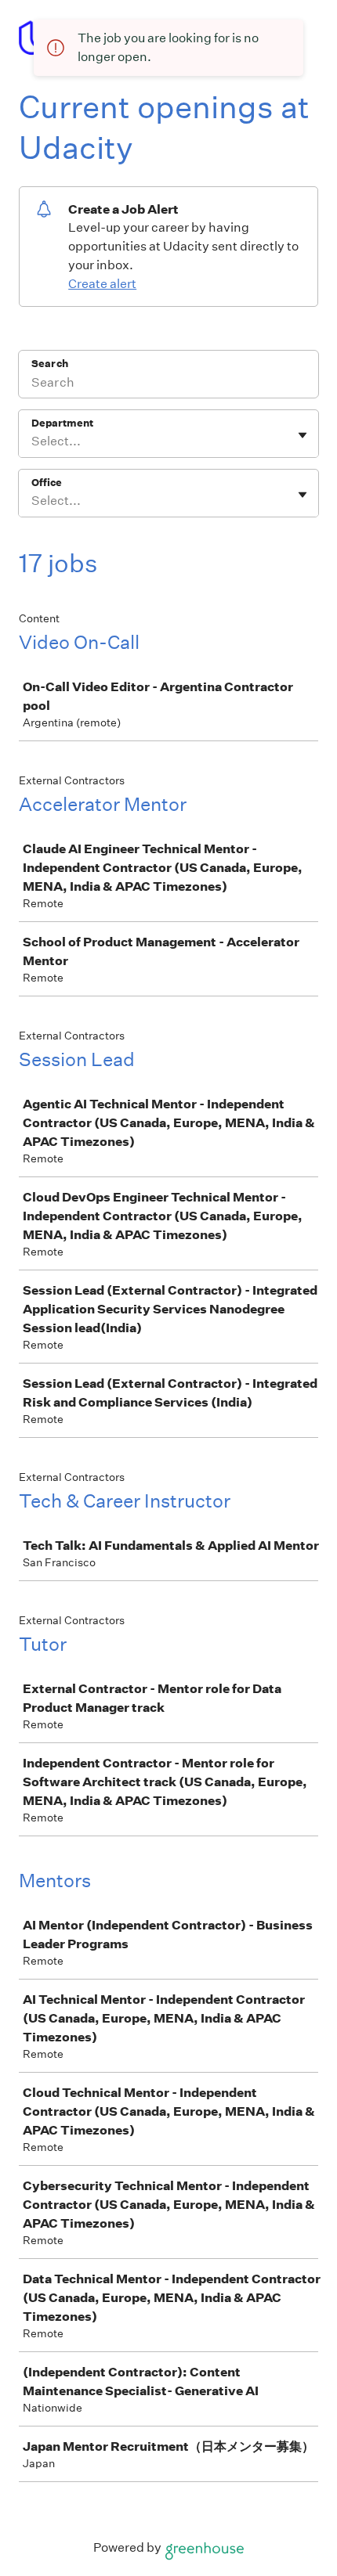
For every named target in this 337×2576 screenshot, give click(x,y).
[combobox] (33, 441)
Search (50, 364)
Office (47, 483)
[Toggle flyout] (303, 435)
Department (62, 423)
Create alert (102, 284)
